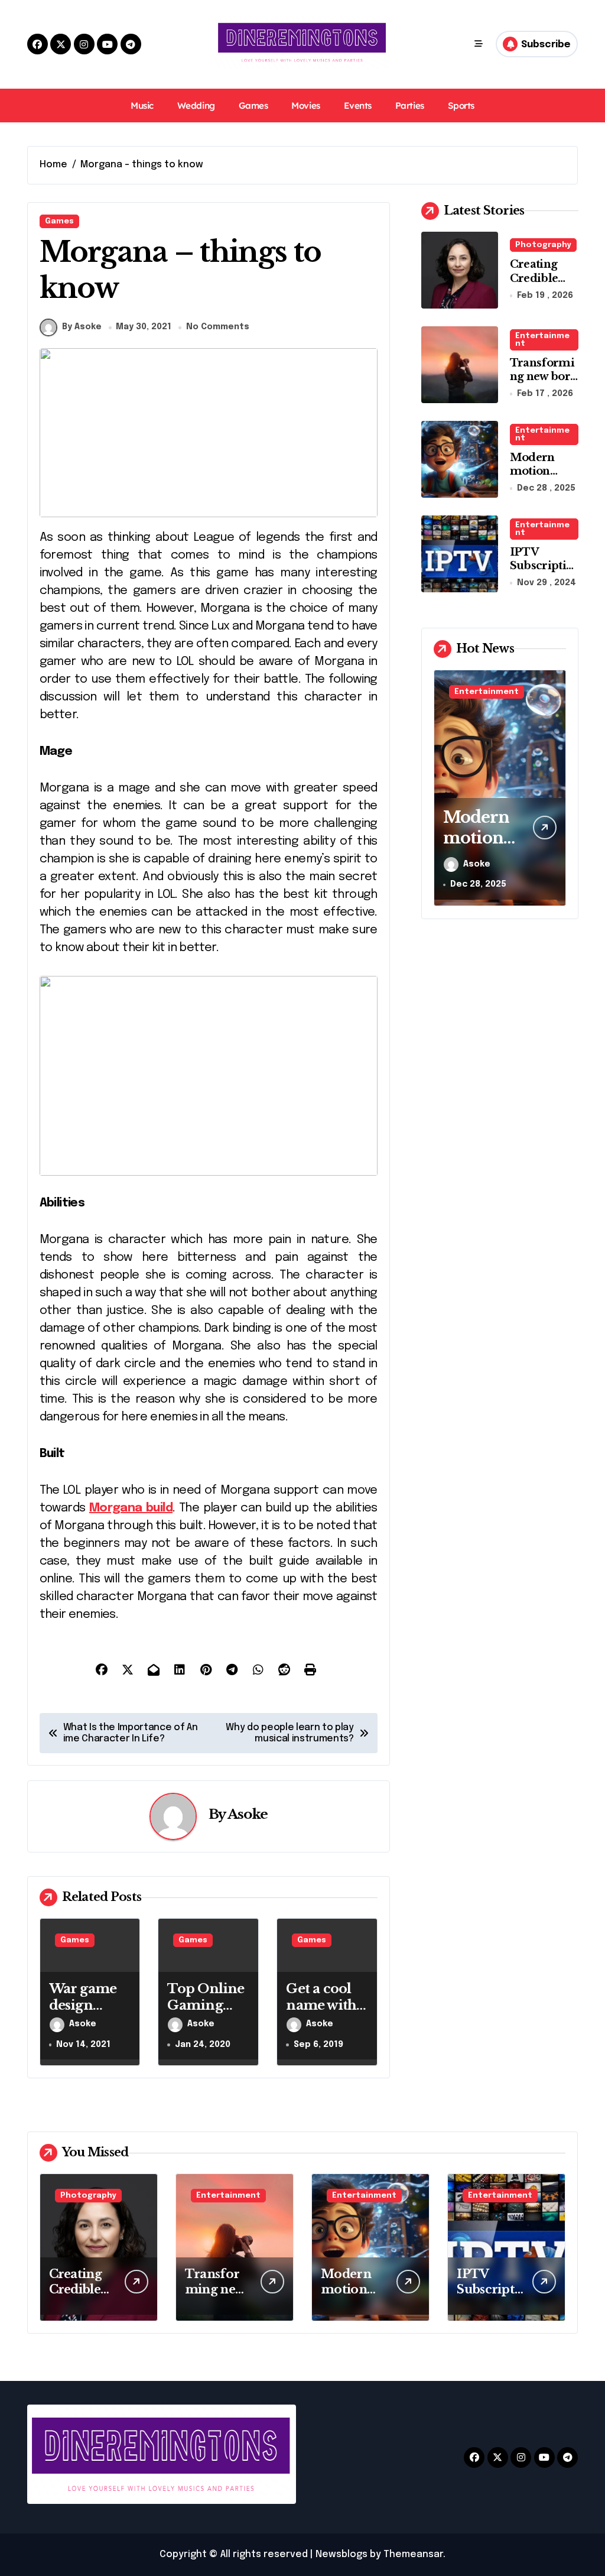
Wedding (196, 106)
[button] (554, 787)
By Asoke (82, 327)
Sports (461, 106)
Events (358, 106)
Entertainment (542, 340)
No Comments (218, 327)
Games (253, 106)
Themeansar (413, 2554)
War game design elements (83, 2006)
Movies (305, 106)
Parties (410, 106)
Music (142, 106)
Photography (543, 245)
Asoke (248, 1814)
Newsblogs (341, 2554)
